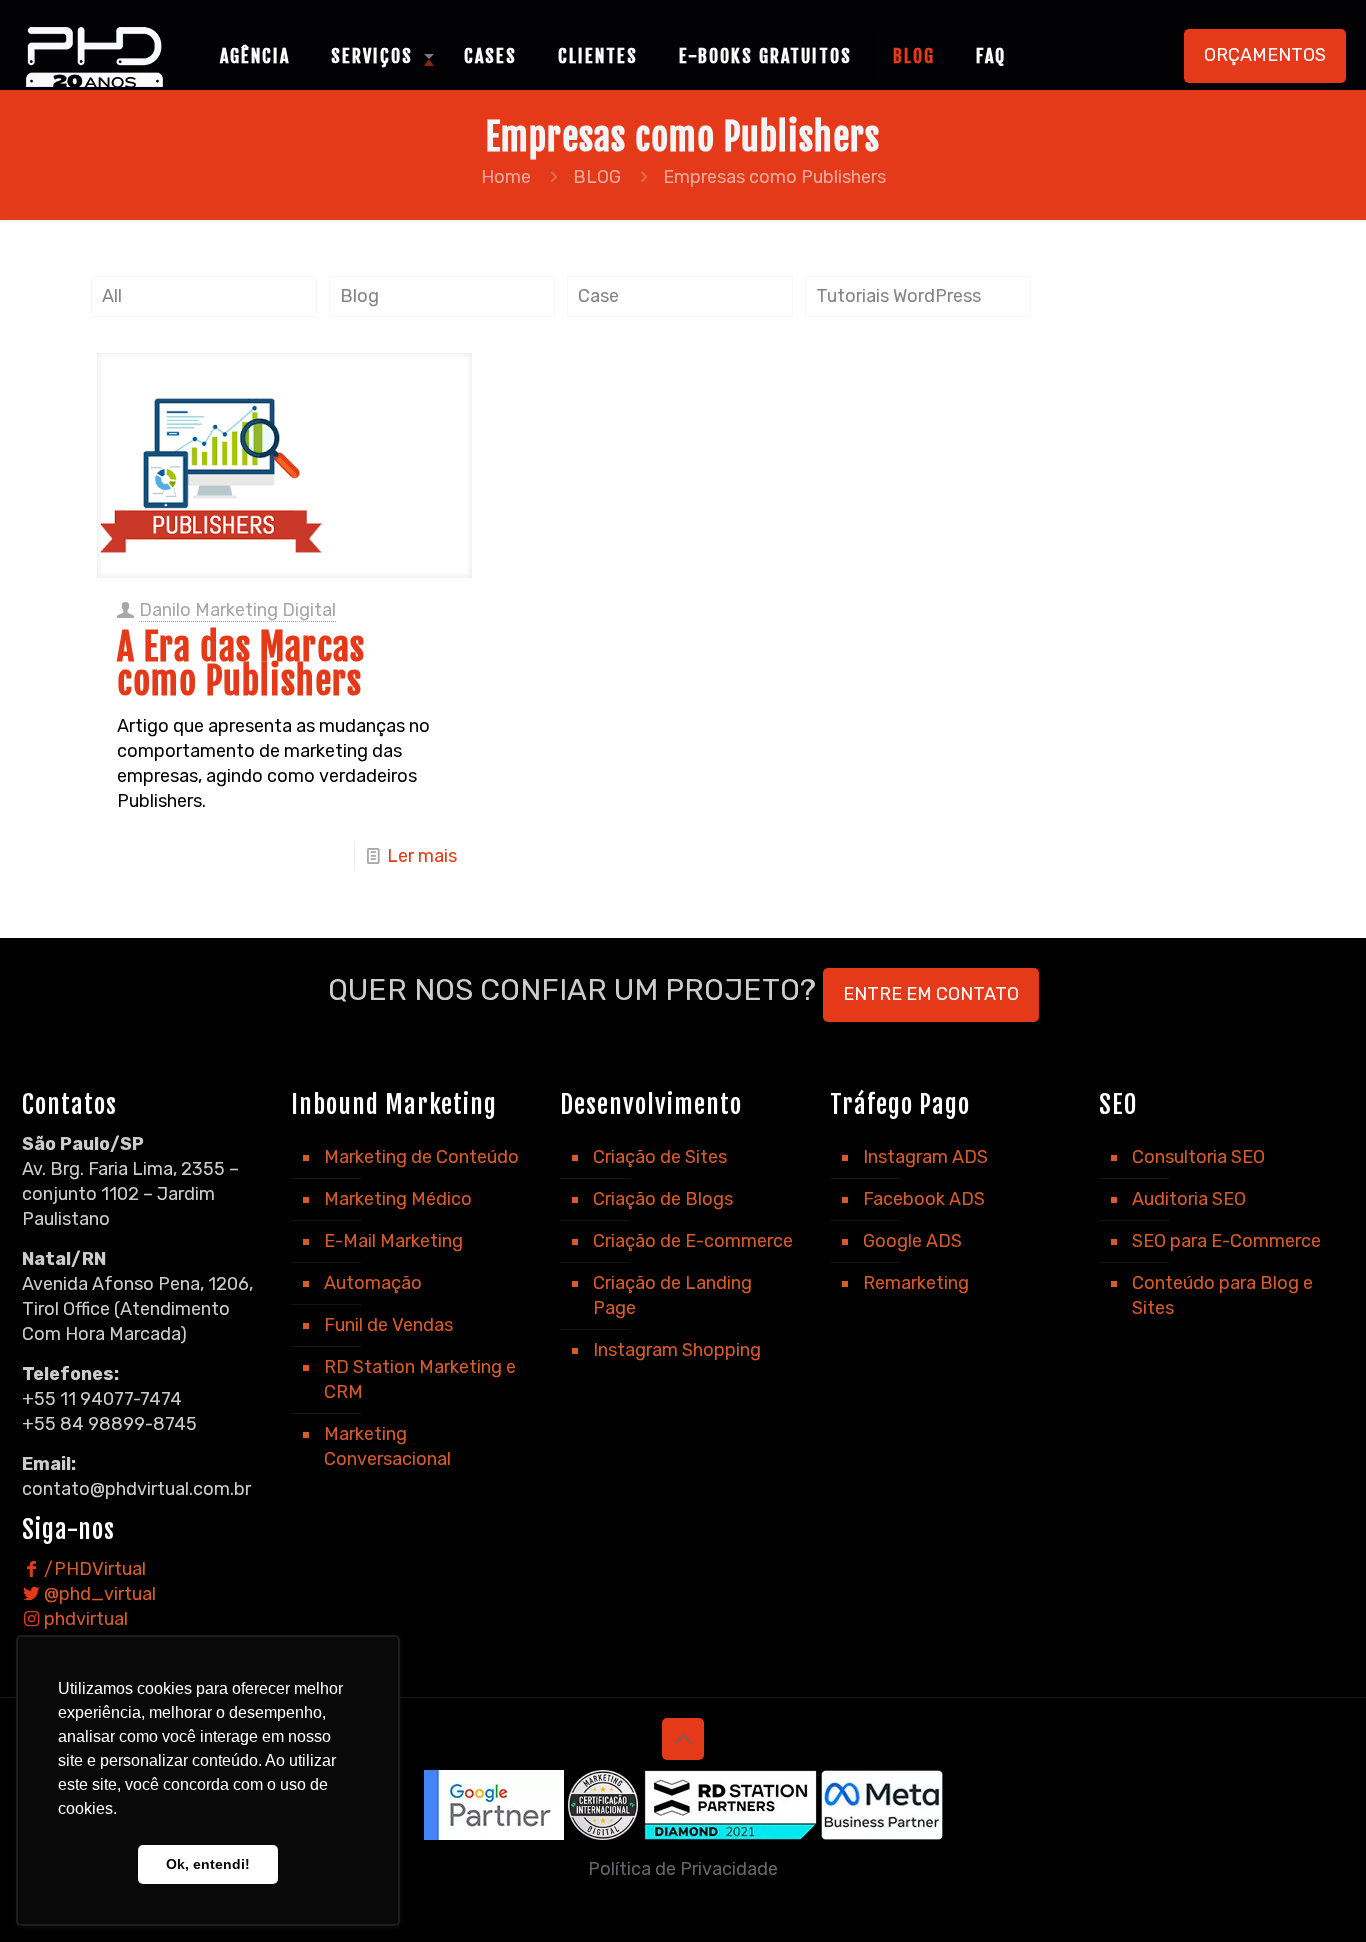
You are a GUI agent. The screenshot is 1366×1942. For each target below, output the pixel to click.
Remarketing (916, 1283)
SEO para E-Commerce (1226, 1241)
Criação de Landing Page (672, 1295)
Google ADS (912, 1241)
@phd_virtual (98, 1594)
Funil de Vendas (388, 1325)
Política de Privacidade (683, 1869)
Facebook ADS (924, 1199)
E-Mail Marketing (393, 1241)
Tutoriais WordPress (898, 296)
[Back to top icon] (683, 1739)
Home (506, 177)
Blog (359, 296)
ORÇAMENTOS (1265, 55)
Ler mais (422, 856)
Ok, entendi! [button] (208, 1864)
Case (598, 296)
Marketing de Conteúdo (421, 1157)
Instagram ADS (925, 1157)
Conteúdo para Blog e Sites (1222, 1295)
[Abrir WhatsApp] (1316, 1891)
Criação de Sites (660, 1157)
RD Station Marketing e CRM (420, 1379)
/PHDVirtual (93, 1569)
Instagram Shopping (677, 1350)
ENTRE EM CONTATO (931, 994)
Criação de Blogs (663, 1199)
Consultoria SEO (1198, 1157)
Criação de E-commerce (693, 1241)
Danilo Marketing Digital (237, 610)
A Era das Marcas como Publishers (241, 664)
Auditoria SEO (1189, 1199)
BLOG (597, 177)
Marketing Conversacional (387, 1446)
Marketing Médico (398, 1199)
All (112, 296)
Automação (373, 1283)
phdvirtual (84, 1619)
